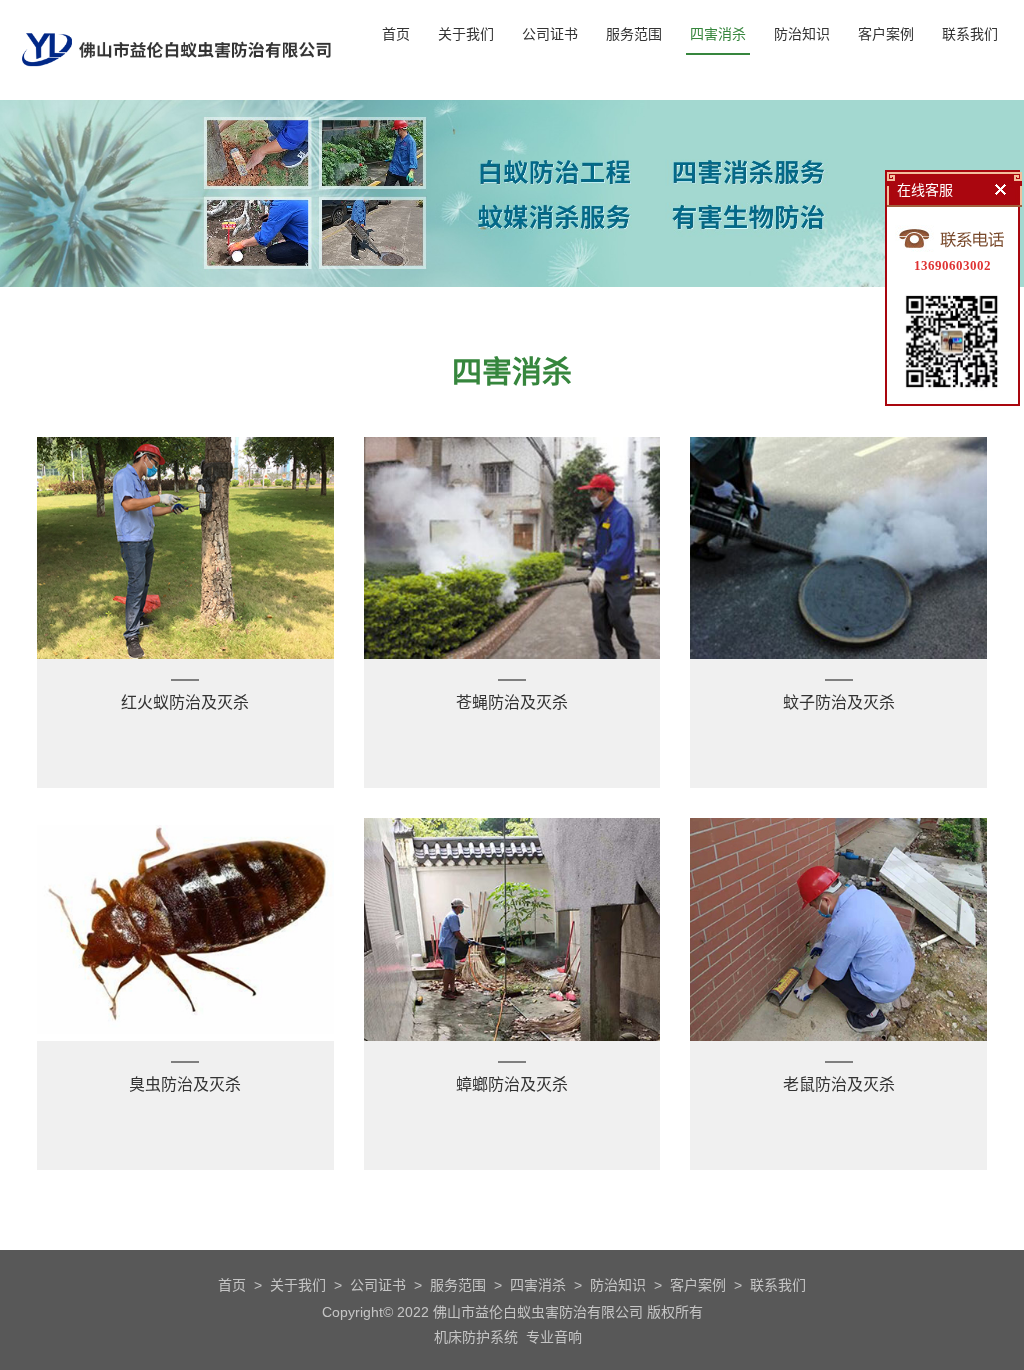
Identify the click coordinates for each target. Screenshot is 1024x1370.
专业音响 (554, 1337)
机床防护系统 (476, 1337)
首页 (396, 34)
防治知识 (802, 34)
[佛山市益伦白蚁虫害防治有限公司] (176, 92)
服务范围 (634, 34)
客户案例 (886, 34)
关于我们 (466, 34)
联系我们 (970, 34)
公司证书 (550, 34)
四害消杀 (718, 34)
